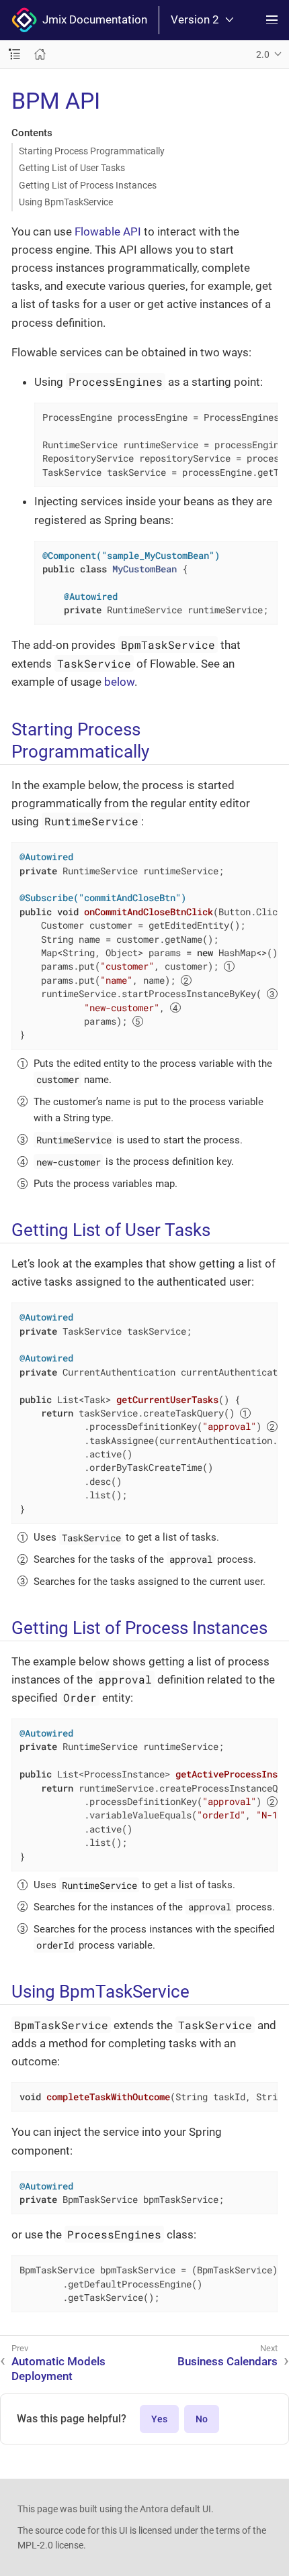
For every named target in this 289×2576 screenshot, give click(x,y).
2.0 (263, 54)
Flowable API (108, 231)
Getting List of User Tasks (72, 168)
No (202, 2419)
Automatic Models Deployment (58, 2369)
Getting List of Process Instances (88, 185)
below (119, 682)
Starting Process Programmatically (92, 151)
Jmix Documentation (92, 19)
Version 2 (195, 20)
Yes (159, 2419)
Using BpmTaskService (66, 202)
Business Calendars (228, 2361)
